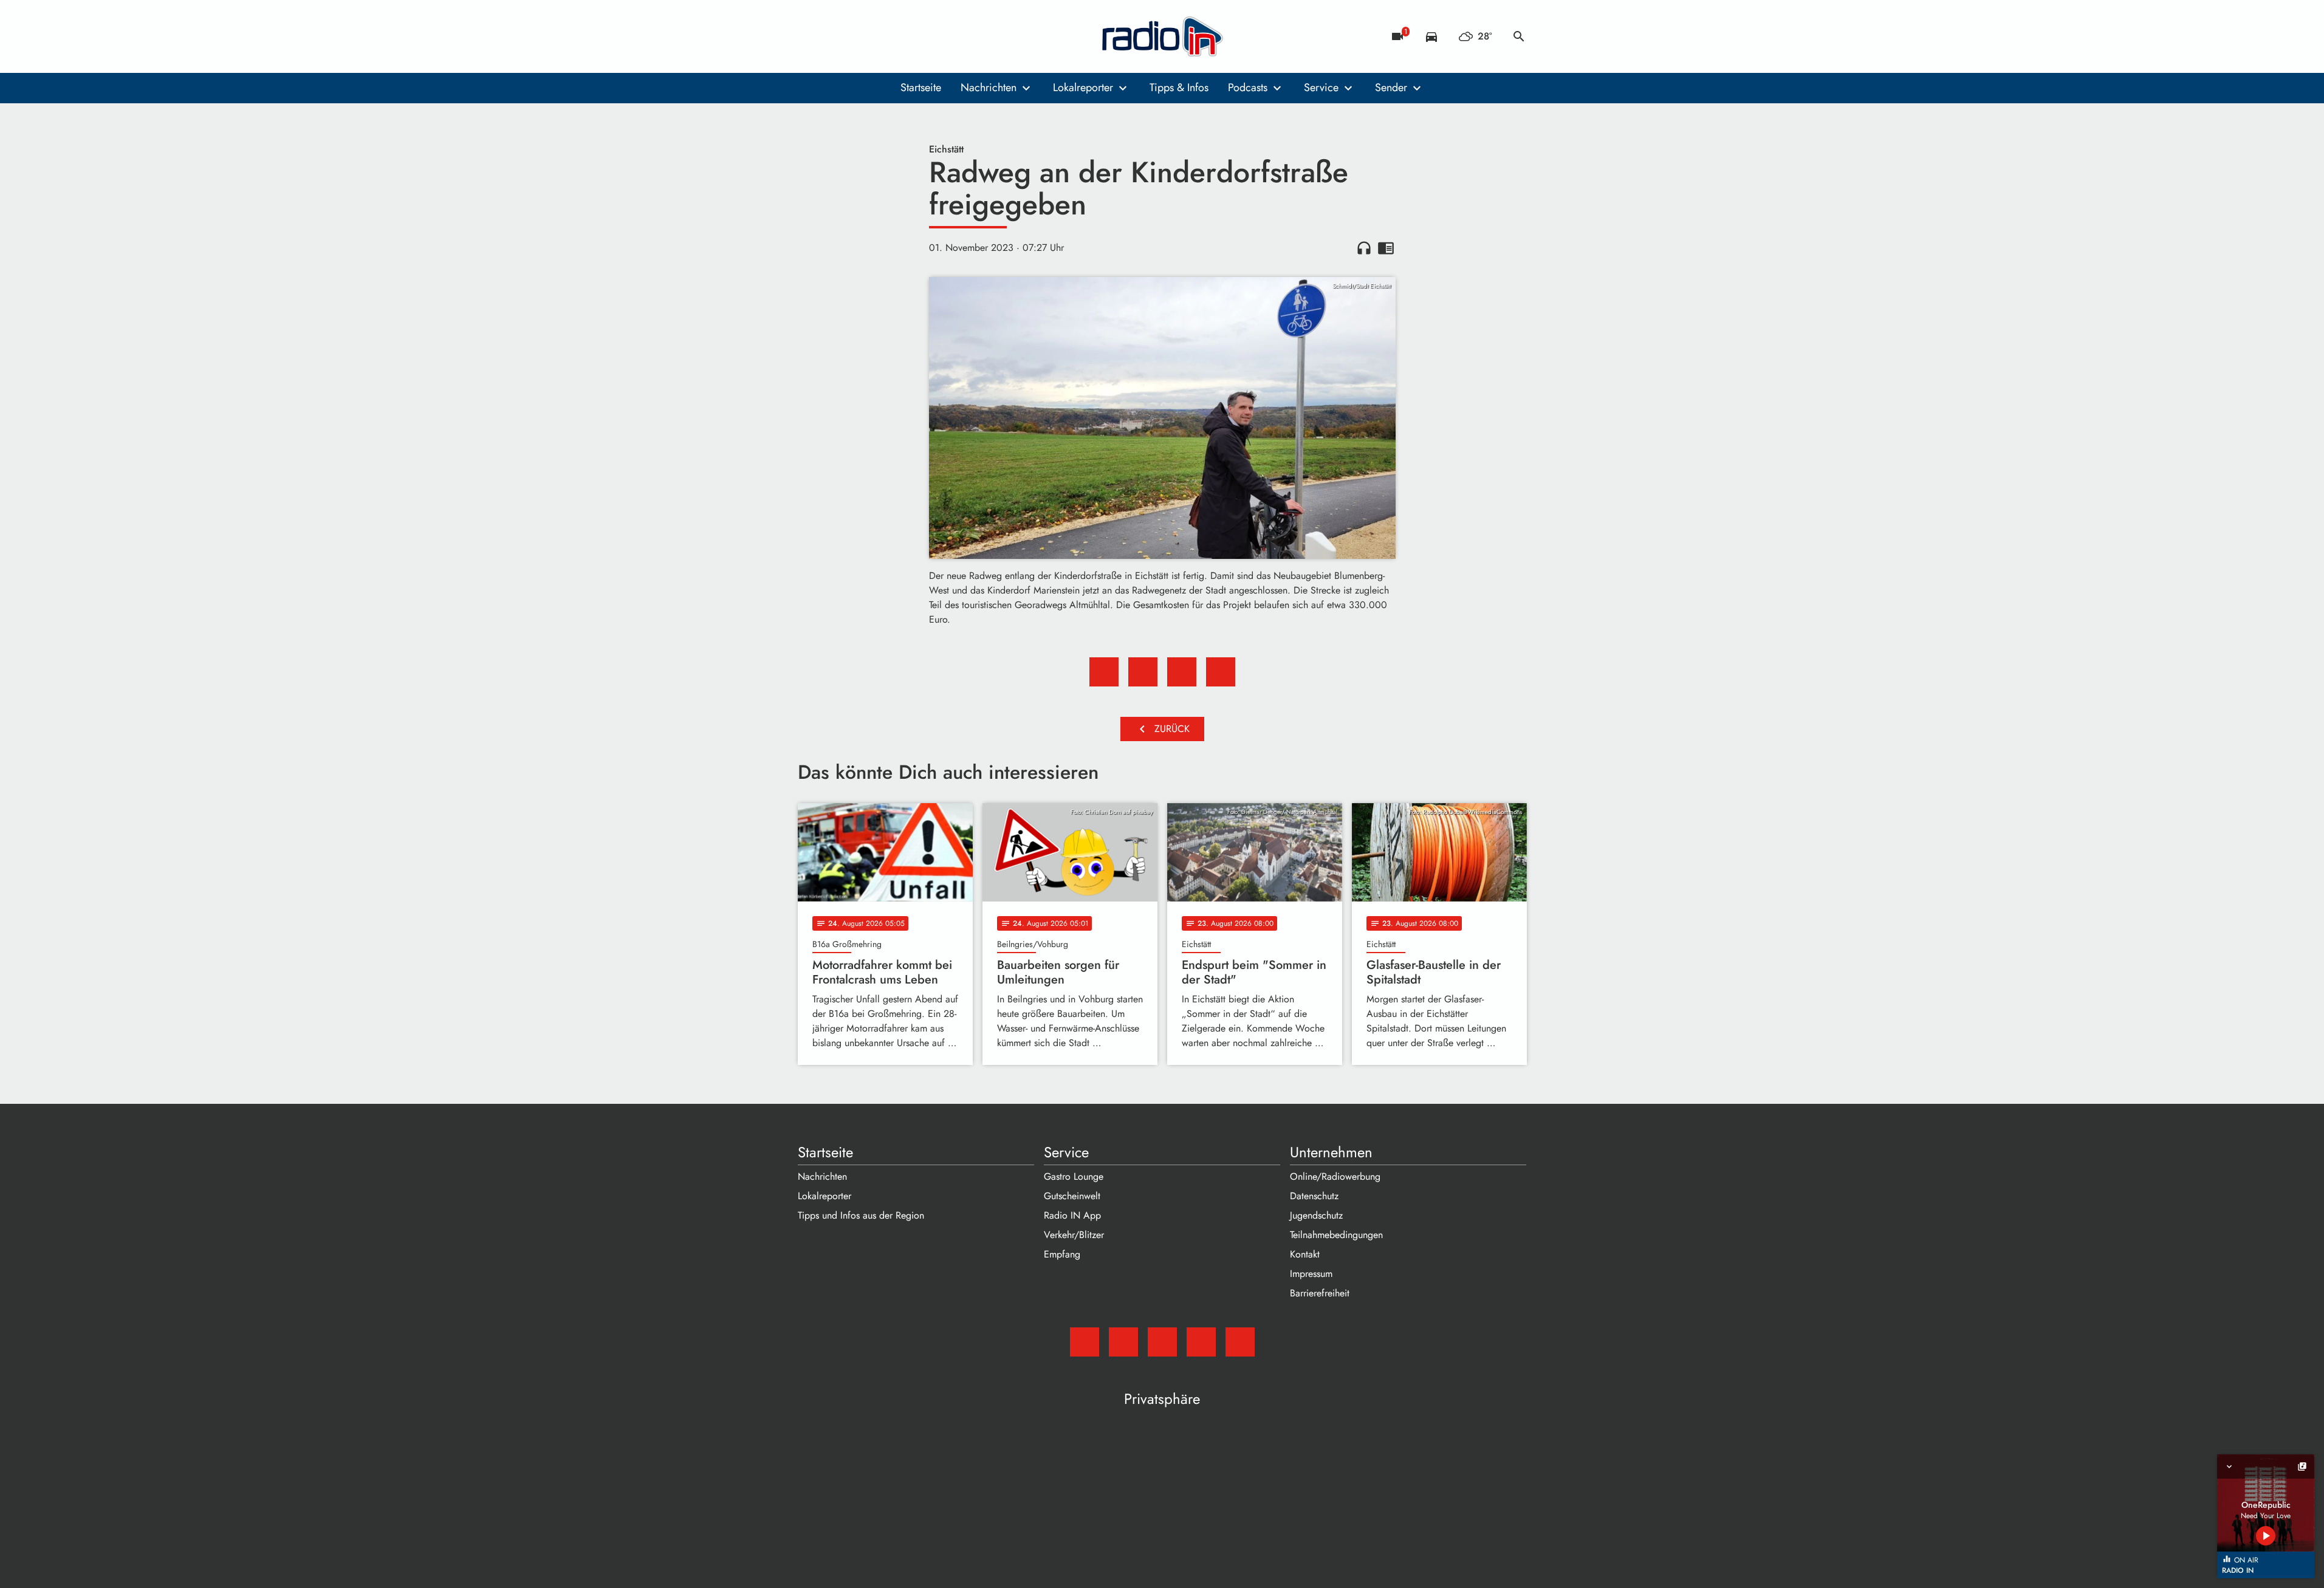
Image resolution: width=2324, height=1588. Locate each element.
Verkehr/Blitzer (1074, 1235)
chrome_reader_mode (1386, 248)
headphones (1364, 248)
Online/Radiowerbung (1335, 1176)
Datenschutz (1314, 1196)
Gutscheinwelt (1072, 1196)
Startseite (921, 87)
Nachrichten (989, 87)
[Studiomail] (810, 36)
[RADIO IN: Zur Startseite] (1162, 36)
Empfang (1062, 1254)
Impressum (1311, 1274)
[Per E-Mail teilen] (1221, 672)
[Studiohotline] (907, 36)
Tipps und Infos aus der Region (861, 1215)
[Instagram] (859, 36)
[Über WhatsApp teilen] (1182, 672)
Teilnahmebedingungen (1336, 1235)
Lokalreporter (1083, 87)
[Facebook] (834, 36)
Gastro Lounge (1074, 1176)
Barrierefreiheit (1320, 1293)
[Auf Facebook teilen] (1104, 672)
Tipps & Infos (1179, 87)
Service (1321, 87)
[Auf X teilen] (1143, 672)
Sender (1391, 87)
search (1519, 36)
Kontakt (1305, 1254)
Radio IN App (1072, 1215)
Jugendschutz (1316, 1215)
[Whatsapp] (883, 36)
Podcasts (1248, 87)
